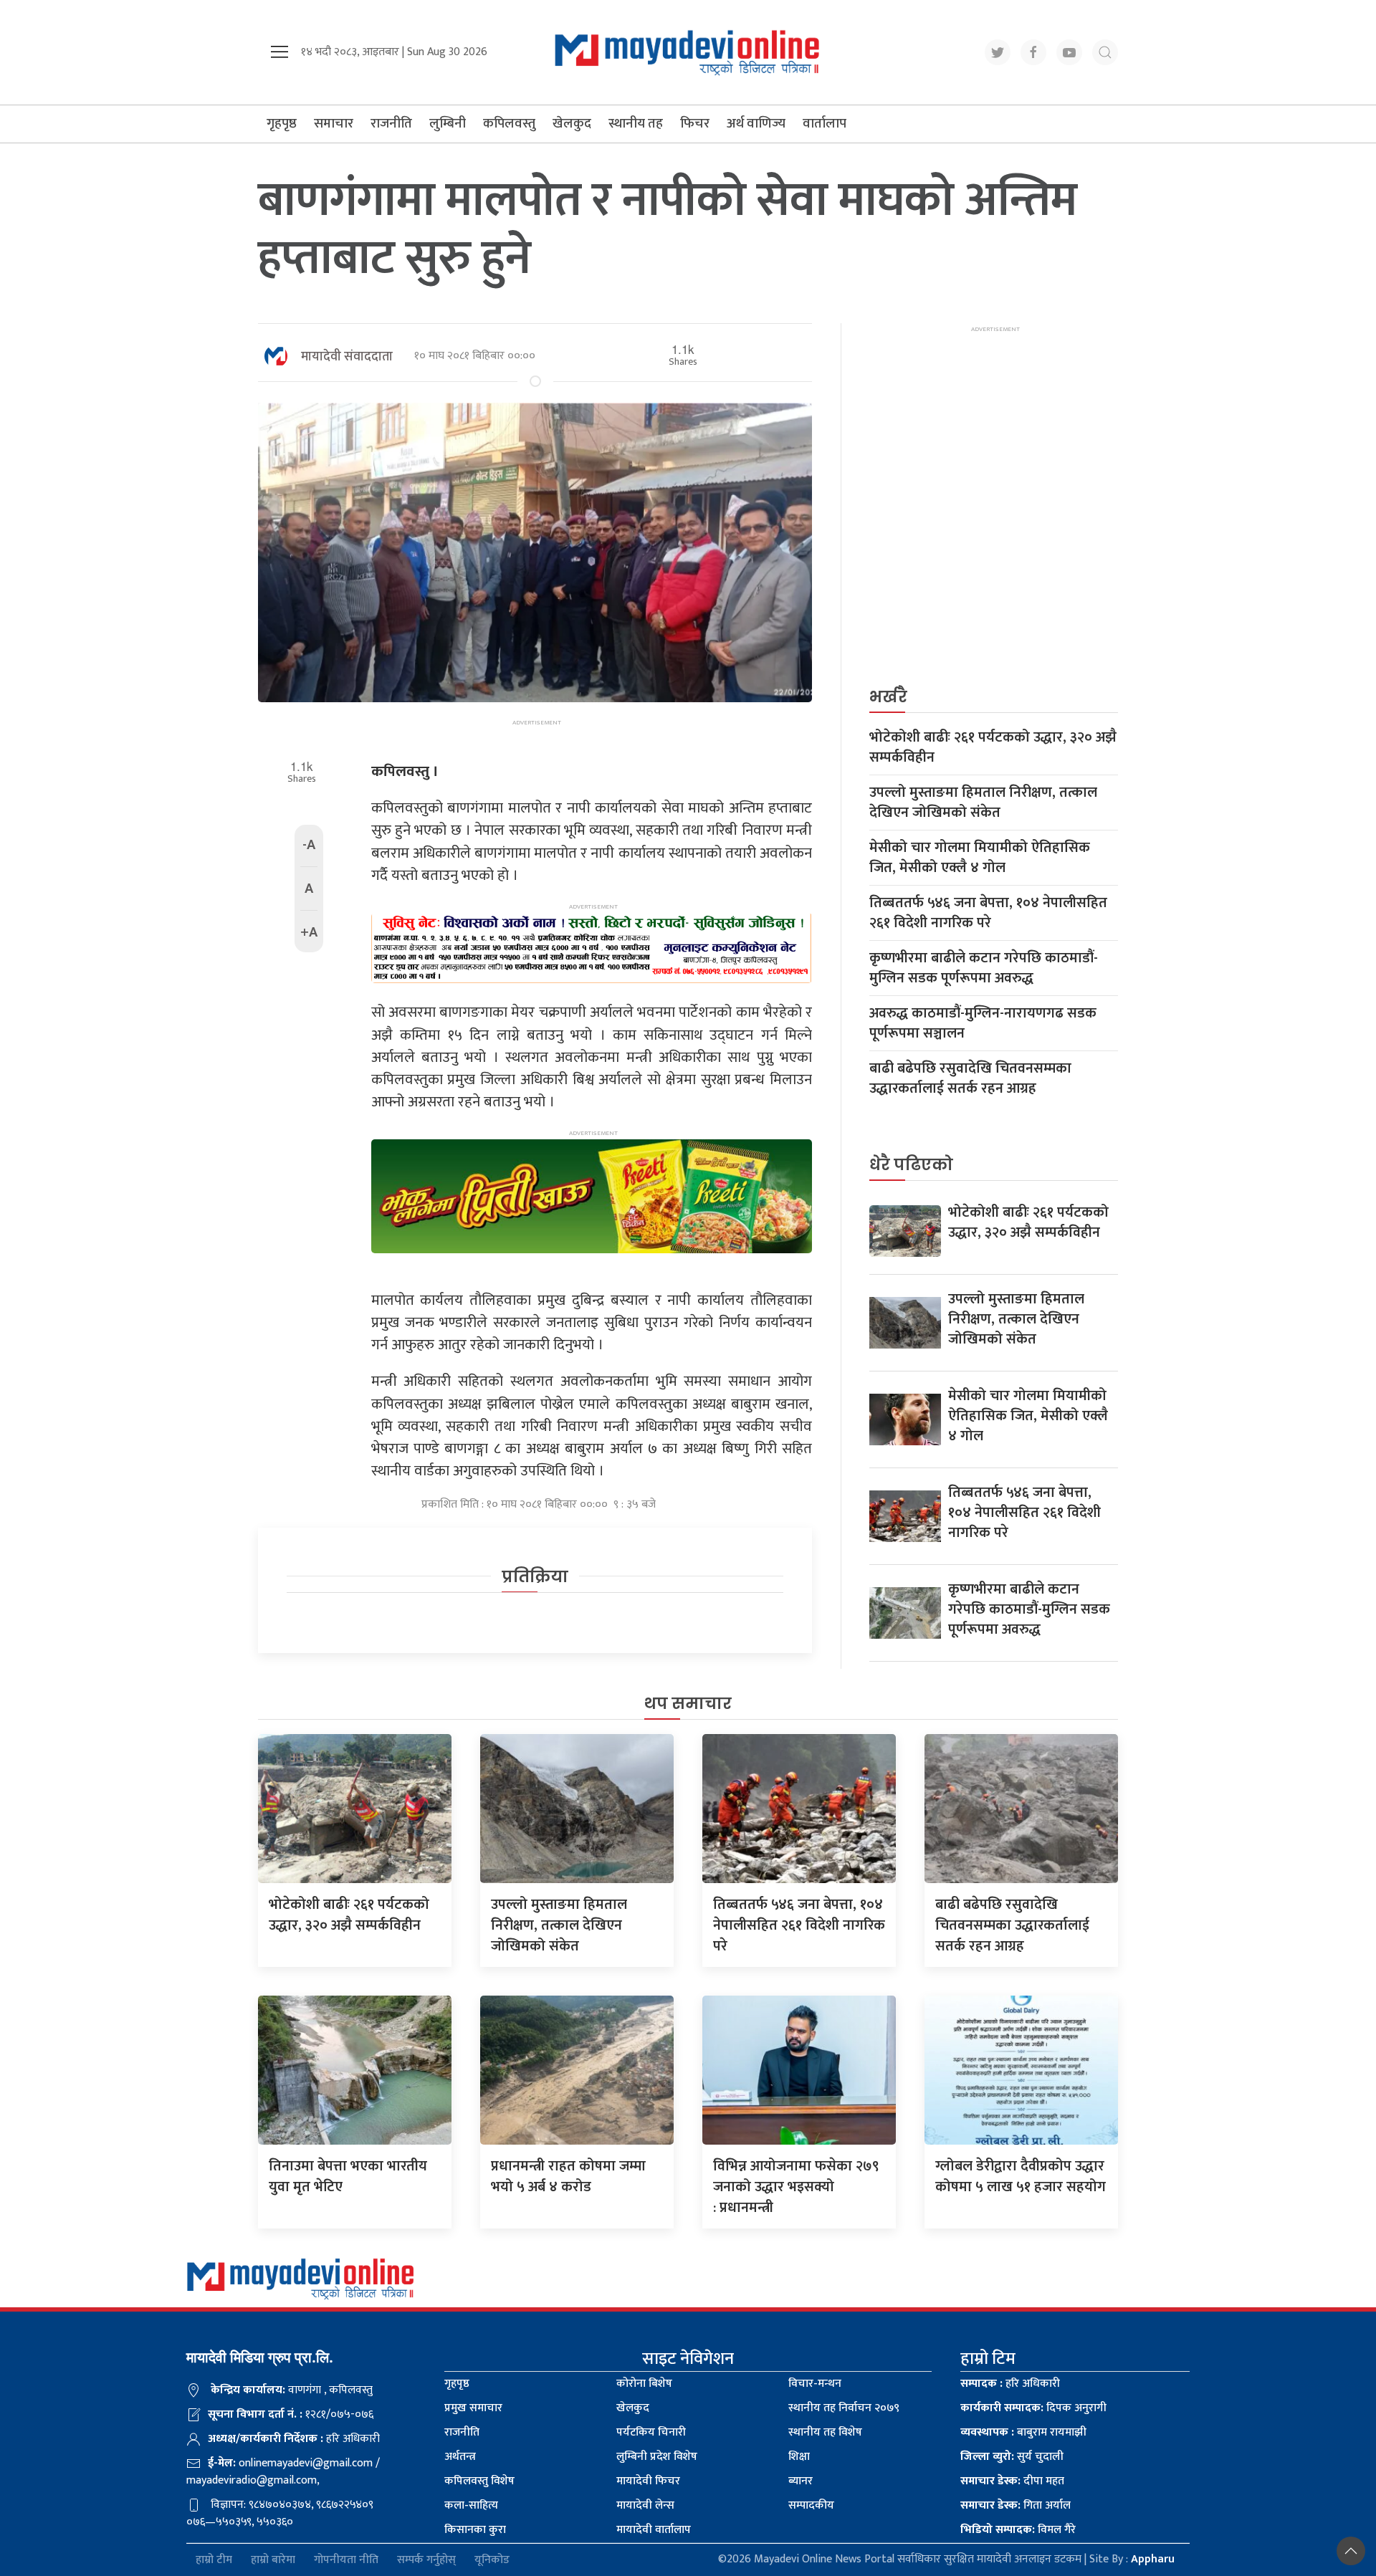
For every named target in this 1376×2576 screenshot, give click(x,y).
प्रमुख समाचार (473, 2408)
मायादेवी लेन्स (645, 2505)
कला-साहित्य (471, 2505)
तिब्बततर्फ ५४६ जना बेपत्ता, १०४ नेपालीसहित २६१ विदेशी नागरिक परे (988, 913)
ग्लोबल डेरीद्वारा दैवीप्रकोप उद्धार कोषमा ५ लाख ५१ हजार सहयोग (1021, 2177)
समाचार (334, 124)
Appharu (1153, 2559)
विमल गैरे (1018, 2530)
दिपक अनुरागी (1033, 2408)
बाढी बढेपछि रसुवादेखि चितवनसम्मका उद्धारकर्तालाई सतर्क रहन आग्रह (970, 1078)
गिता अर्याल (1016, 2505)
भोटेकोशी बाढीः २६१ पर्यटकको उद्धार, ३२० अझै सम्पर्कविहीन (993, 747)
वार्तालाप (825, 124)
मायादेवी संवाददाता (347, 357)
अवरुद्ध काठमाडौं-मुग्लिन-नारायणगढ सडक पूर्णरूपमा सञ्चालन (983, 1023)
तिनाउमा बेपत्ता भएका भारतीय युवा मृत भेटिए (348, 2177)
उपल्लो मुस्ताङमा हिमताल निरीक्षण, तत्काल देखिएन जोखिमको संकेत (983, 803)
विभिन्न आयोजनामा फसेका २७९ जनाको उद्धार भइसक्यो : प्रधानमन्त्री (796, 2187)
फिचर (695, 124)
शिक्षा (799, 2457)
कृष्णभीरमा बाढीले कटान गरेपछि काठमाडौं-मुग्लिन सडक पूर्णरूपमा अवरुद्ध (984, 968)
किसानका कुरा (475, 2530)
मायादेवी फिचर (648, 2481)
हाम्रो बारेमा (273, 2560)
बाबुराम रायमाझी (1023, 2432)
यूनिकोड (492, 2560)
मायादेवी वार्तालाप (654, 2530)
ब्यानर (801, 2481)
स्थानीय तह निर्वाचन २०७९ (844, 2408)
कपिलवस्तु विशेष (479, 2481)
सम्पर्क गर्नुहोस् (426, 2560)
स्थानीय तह (636, 124)
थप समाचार (688, 1704)
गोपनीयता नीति (346, 2560)
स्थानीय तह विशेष (825, 2432)
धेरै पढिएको (911, 1165)
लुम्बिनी (448, 124)
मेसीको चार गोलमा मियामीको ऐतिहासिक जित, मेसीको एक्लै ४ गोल (980, 858)
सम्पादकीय (811, 2505)
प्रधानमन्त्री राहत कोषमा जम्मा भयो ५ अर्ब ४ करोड (568, 2177)
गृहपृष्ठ (282, 124)
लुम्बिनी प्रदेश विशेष (657, 2457)
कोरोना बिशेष (644, 2384)
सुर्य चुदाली (1012, 2457)
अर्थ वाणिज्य (756, 124)
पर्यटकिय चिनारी (651, 2432)
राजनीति (391, 124)
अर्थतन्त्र (460, 2457)
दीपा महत (1012, 2481)
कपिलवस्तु (509, 124)
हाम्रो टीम (214, 2560)
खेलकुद (572, 124)
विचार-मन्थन (815, 2384)
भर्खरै (888, 697)
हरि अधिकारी (1010, 2384)
